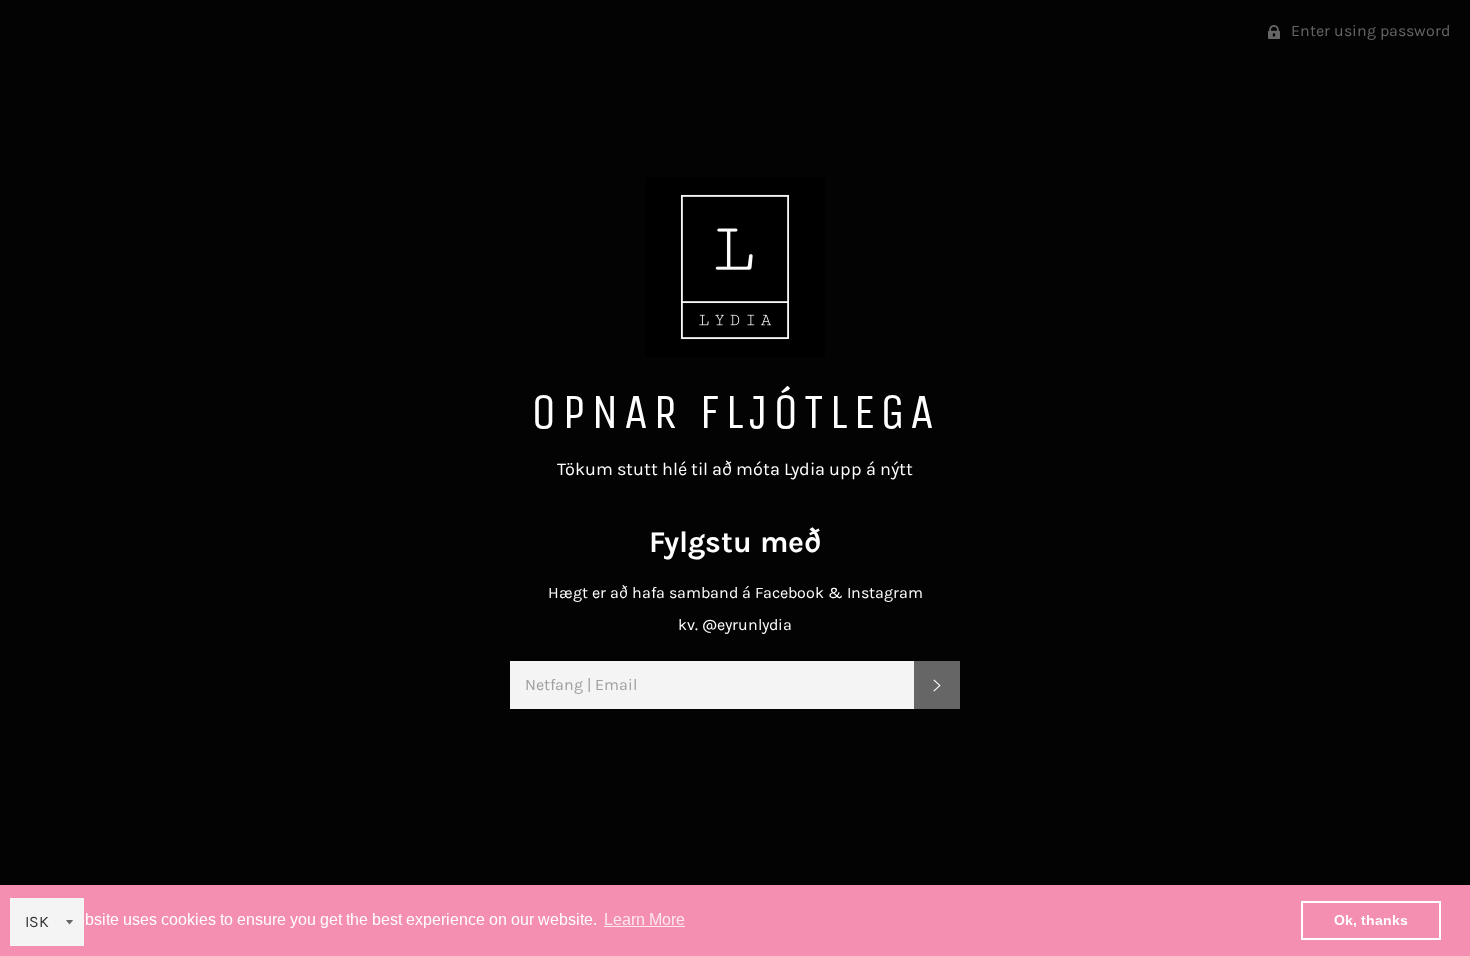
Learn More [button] (644, 919)
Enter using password (1368, 30)
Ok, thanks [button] (1371, 920)
